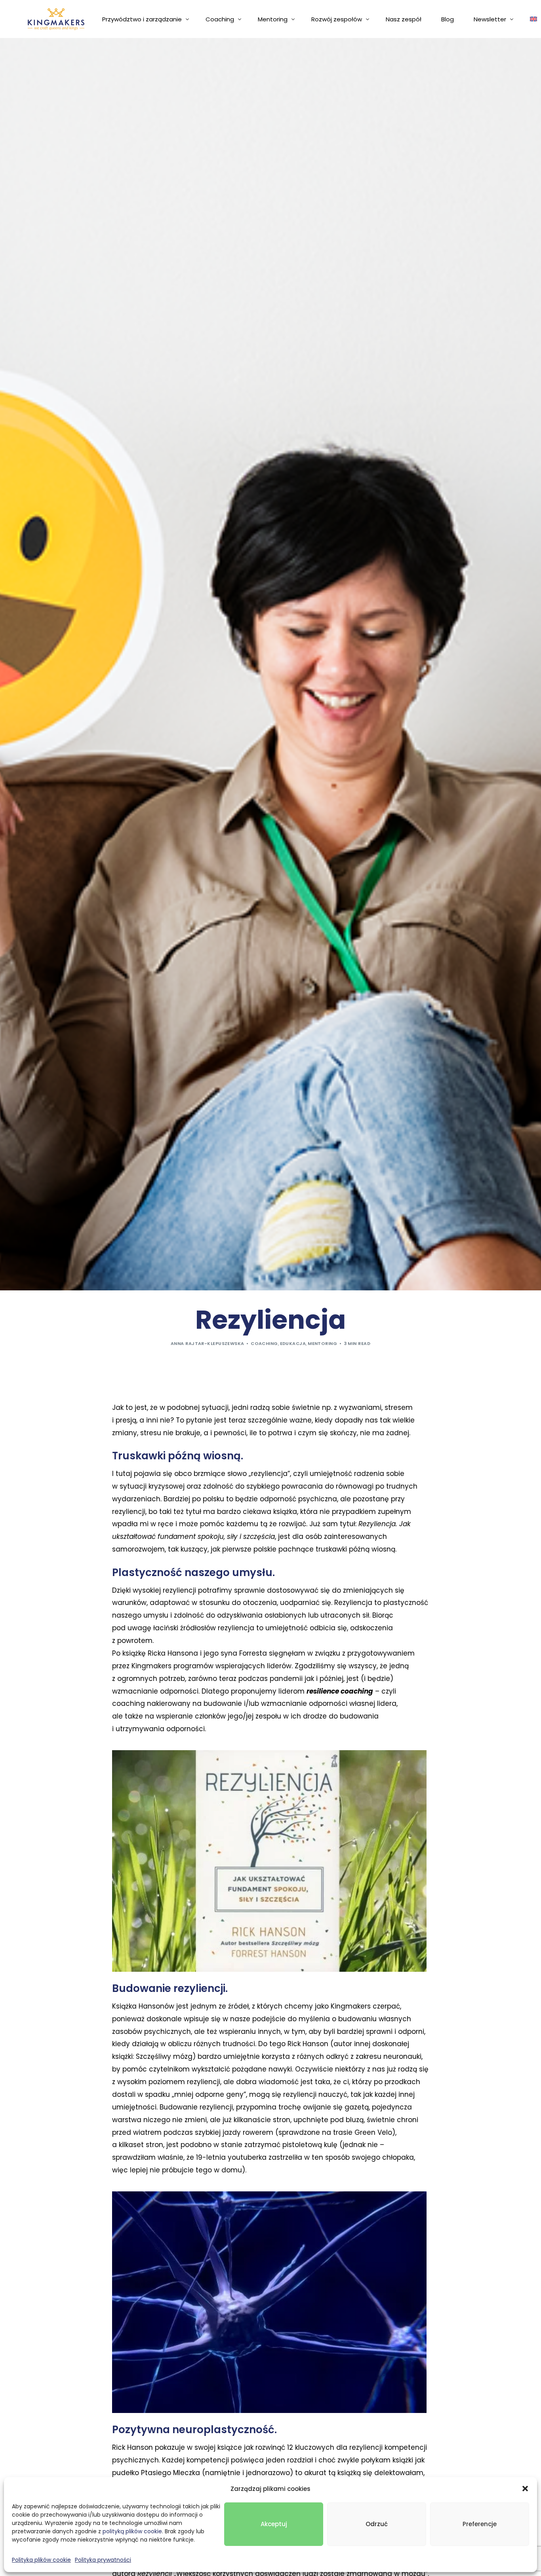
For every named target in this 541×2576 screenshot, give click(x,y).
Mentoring (322, 1343)
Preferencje (480, 2524)
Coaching (264, 1343)
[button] (525, 2489)
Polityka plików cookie (41, 2560)
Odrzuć (377, 2524)
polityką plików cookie (132, 2531)
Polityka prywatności (103, 2560)
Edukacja (293, 1343)
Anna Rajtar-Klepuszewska (208, 1343)
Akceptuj (274, 2524)
